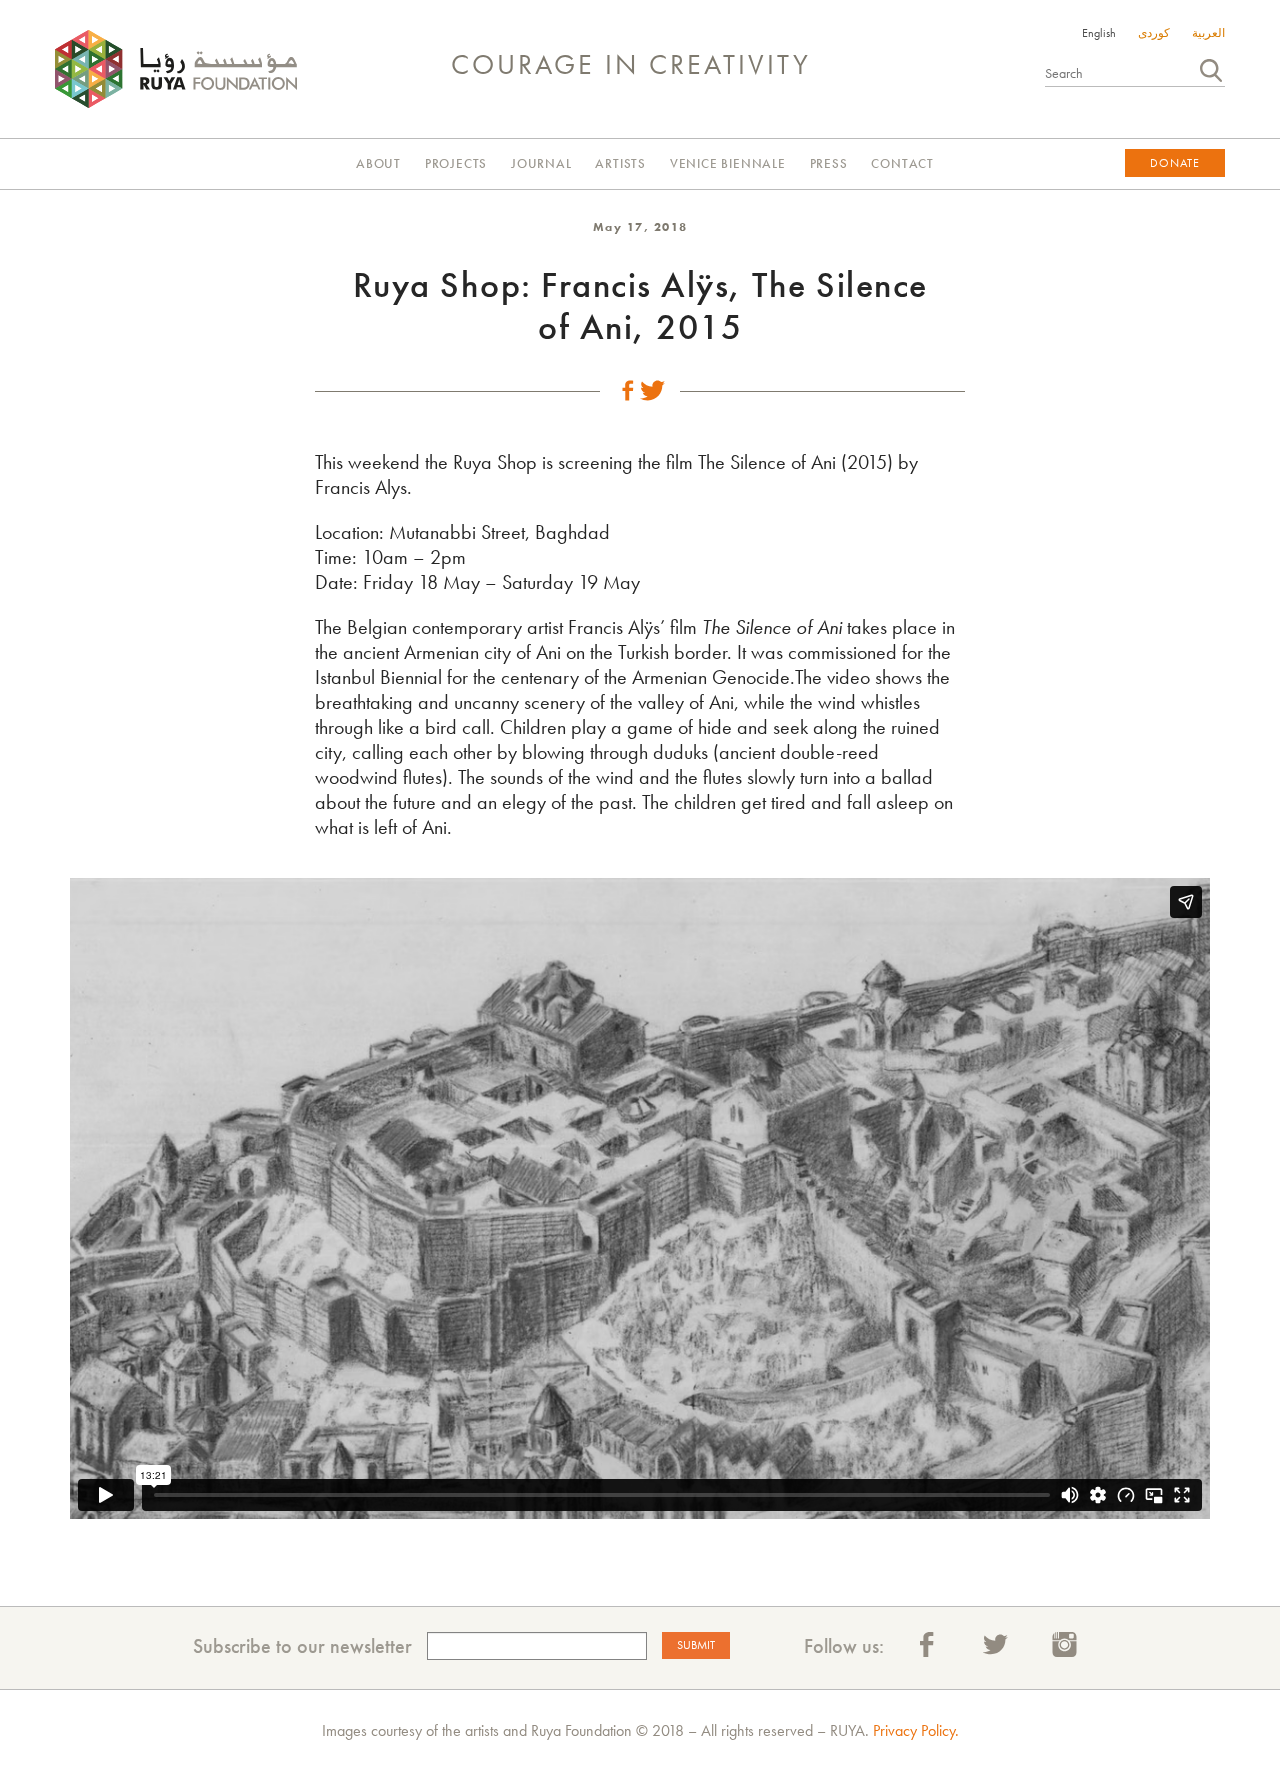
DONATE (1175, 163)
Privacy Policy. (916, 1730)
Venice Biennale (728, 163)
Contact (902, 163)
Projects (456, 163)
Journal (541, 163)
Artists (620, 163)
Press (829, 163)
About (378, 163)
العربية (1208, 33)
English (1099, 33)
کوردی (1154, 33)
